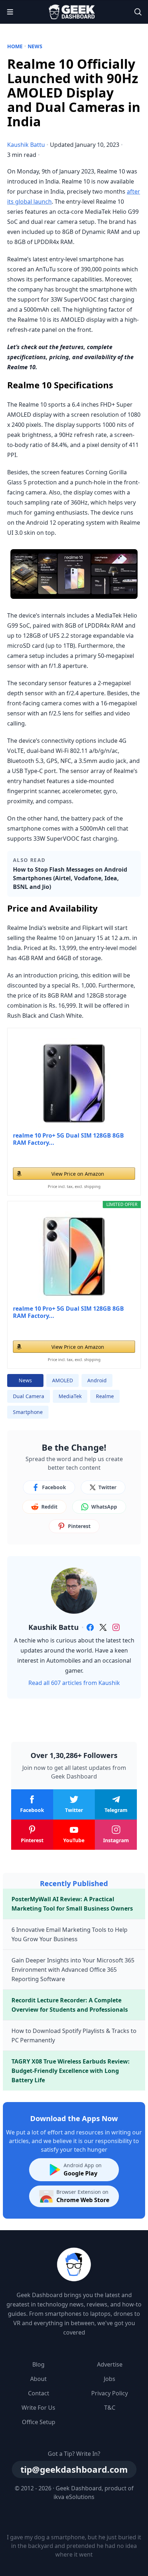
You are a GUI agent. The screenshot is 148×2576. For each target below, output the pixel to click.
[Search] (138, 12)
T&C (110, 2408)
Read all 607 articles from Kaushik (74, 1683)
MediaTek (70, 1396)
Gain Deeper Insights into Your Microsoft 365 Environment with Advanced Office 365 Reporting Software (73, 1970)
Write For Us (38, 2408)
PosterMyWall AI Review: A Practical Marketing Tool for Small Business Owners (72, 1904)
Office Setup (39, 2422)
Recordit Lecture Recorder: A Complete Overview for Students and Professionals (70, 2005)
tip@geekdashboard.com (74, 2469)
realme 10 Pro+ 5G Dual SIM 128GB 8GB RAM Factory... (68, 1139)
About (38, 2379)
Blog (38, 2364)
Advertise (110, 2364)
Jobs (110, 2379)
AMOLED (63, 1380)
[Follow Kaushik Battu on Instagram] (116, 1627)
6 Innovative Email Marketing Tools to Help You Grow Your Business (70, 1934)
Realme (105, 1396)
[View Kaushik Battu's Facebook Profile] (90, 1627)
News (35, 46)
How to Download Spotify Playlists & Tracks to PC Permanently (74, 2035)
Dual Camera (29, 1396)
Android (97, 1380)
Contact (39, 2393)
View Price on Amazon (78, 1174)
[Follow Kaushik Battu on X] (103, 1627)
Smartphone (28, 1412)
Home (15, 46)
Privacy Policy (110, 2393)
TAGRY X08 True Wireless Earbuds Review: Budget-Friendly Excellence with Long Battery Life (71, 2071)
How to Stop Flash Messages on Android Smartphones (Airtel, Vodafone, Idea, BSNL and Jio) (70, 878)
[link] (90, 1627)
